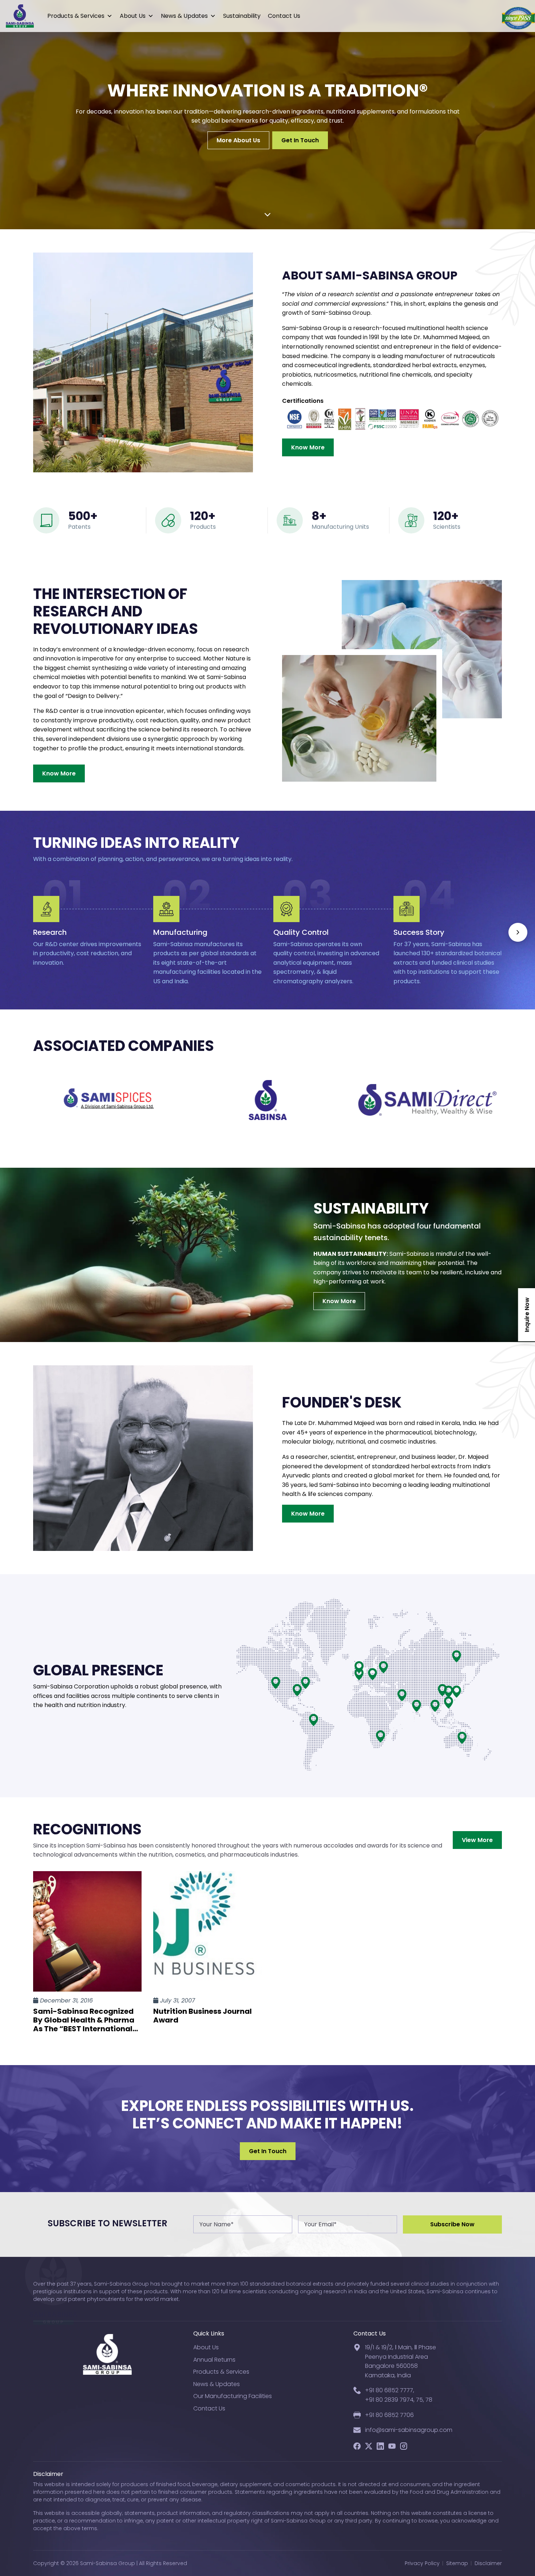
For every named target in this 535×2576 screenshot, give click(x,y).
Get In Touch (300, 140)
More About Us (238, 140)
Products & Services (76, 16)
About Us (133, 16)
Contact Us (284, 16)
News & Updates (184, 16)
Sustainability (242, 16)
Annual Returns (214, 2360)
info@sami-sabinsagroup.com (409, 2430)
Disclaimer (488, 2563)
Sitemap (457, 2563)
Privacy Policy (422, 2563)
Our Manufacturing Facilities (233, 2396)
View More (477, 1840)
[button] (518, 932)
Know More (308, 447)
